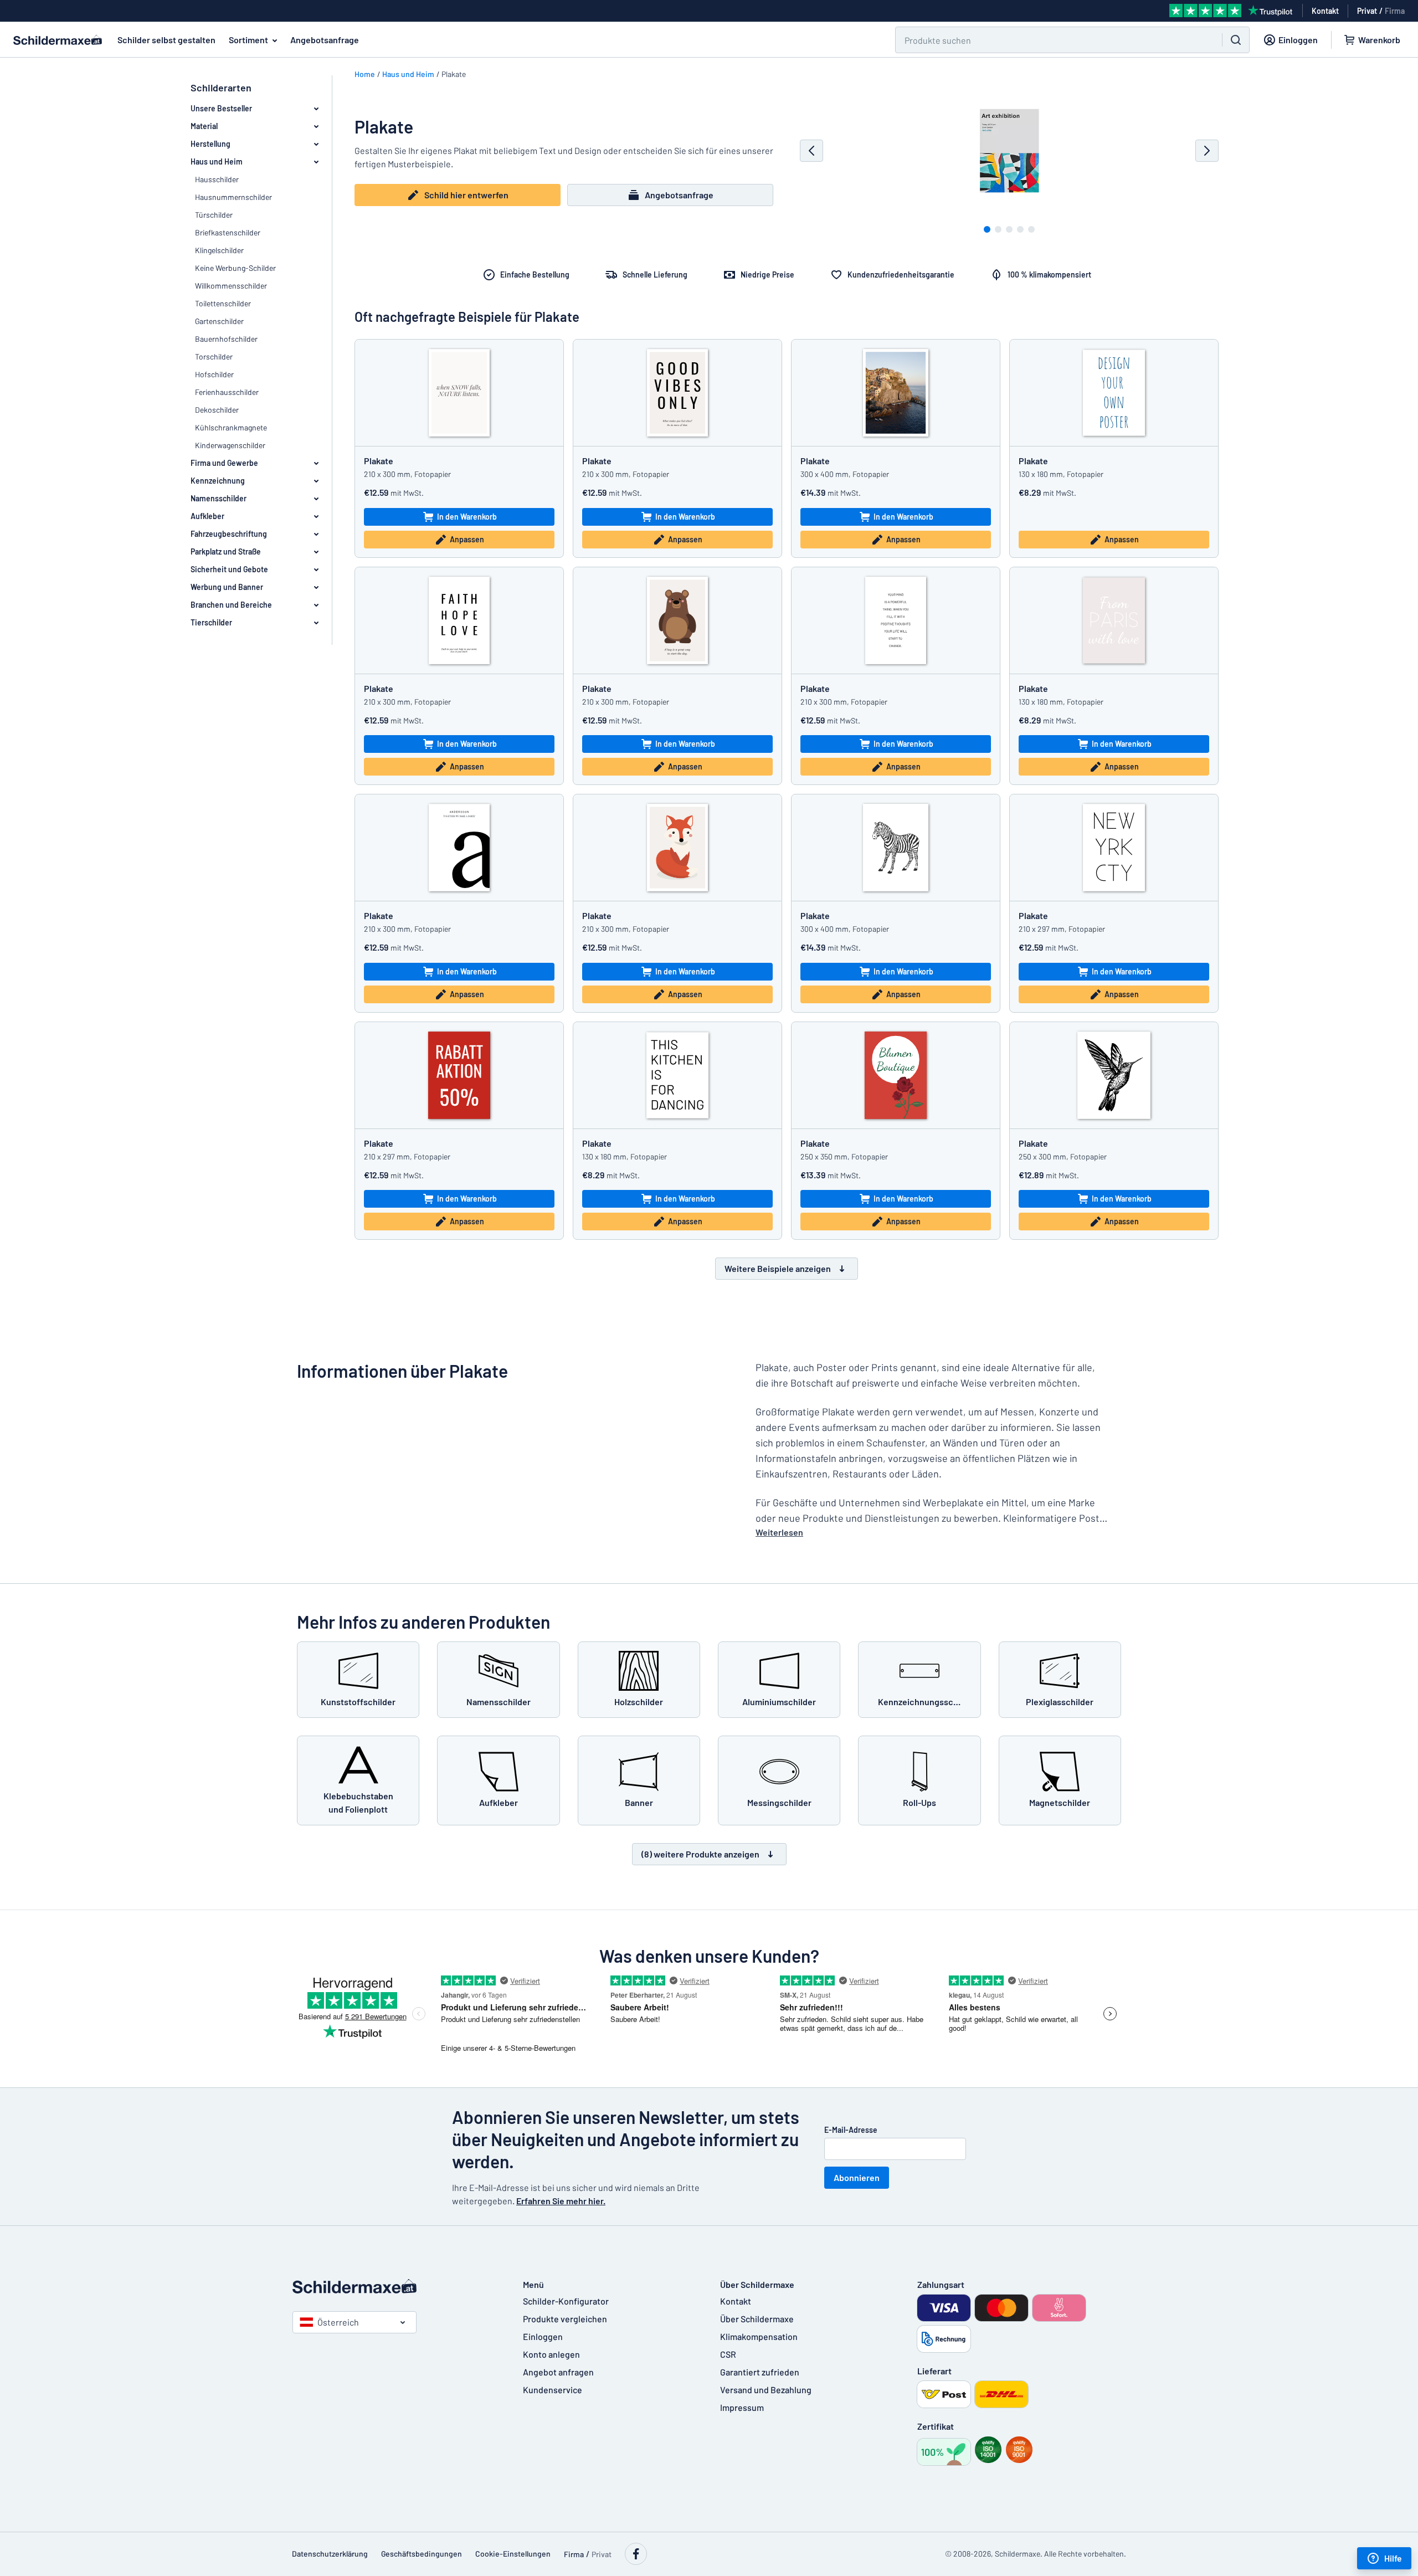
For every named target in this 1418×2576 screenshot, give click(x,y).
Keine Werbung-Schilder (235, 268)
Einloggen (543, 2336)
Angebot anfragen (558, 2372)
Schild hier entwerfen (466, 195)
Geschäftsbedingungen (422, 2554)
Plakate (379, 461)
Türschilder (214, 215)
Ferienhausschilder (227, 392)
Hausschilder (217, 179)
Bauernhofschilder (226, 339)
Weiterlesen (779, 1532)
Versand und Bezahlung (766, 2390)
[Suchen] (1236, 40)
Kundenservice (553, 2390)
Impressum (742, 2407)
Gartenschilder (219, 321)
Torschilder (214, 356)
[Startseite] (397, 2286)
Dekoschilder (217, 410)
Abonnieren (857, 2177)
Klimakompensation (759, 2336)
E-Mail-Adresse (851, 2130)
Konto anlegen (551, 2354)
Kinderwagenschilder (230, 445)
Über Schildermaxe (757, 2319)
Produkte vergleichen (565, 2319)
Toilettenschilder (223, 303)
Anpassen (467, 539)
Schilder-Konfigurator (566, 2301)
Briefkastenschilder (228, 232)
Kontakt (736, 2301)
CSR (728, 2354)
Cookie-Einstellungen (513, 2554)
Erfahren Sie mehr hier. (561, 2201)
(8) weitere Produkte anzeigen (700, 1854)
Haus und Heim (408, 74)
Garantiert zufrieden (760, 2372)
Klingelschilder (219, 250)
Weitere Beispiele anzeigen (778, 1268)
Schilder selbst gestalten (166, 40)
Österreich (338, 2322)
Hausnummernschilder (233, 197)
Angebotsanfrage (325, 40)
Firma (1395, 11)
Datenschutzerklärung (330, 2554)
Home (365, 74)
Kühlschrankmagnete (231, 427)
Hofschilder (214, 374)
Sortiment (248, 40)
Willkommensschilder (231, 286)
